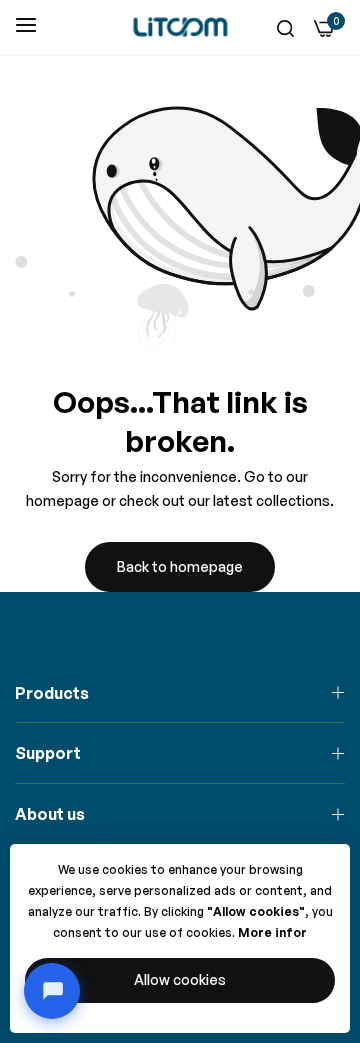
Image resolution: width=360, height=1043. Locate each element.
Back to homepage (180, 566)
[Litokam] (180, 27)
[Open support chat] (52, 991)
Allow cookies (180, 979)
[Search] (285, 27)
